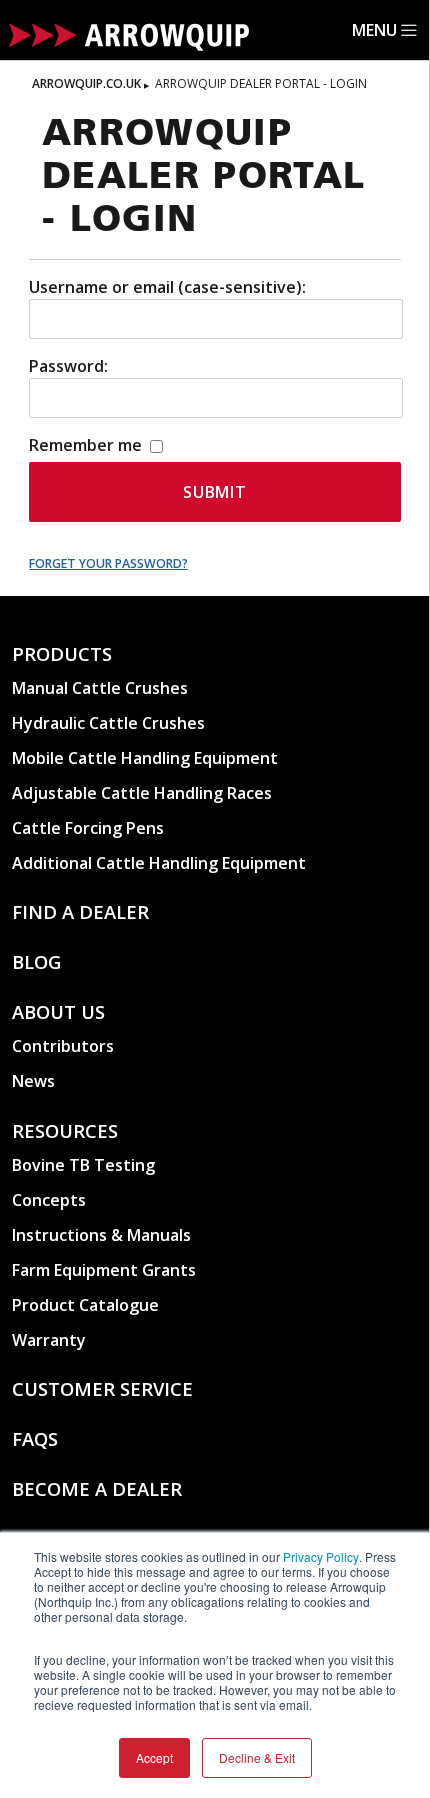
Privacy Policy (321, 1556)
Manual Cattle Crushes (100, 688)
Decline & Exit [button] (257, 1757)
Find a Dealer (80, 911)
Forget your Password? (108, 563)
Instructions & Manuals (101, 1235)
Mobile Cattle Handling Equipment (145, 758)
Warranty (49, 1340)
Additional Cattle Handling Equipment (159, 863)
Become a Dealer (97, 1488)
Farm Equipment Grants (104, 1270)
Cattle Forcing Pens (88, 828)
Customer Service (102, 1388)
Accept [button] (154, 1757)
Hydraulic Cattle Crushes (108, 723)
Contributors (63, 1046)
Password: (68, 366)
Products (62, 653)
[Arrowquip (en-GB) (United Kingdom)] (129, 40)
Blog (36, 961)
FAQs (35, 1438)
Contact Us (71, 1539)
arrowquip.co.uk (86, 83)
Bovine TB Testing (83, 1165)
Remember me (87, 445)
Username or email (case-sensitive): (167, 287)
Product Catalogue (85, 1305)
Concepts (49, 1200)
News (33, 1081)
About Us (58, 1011)
